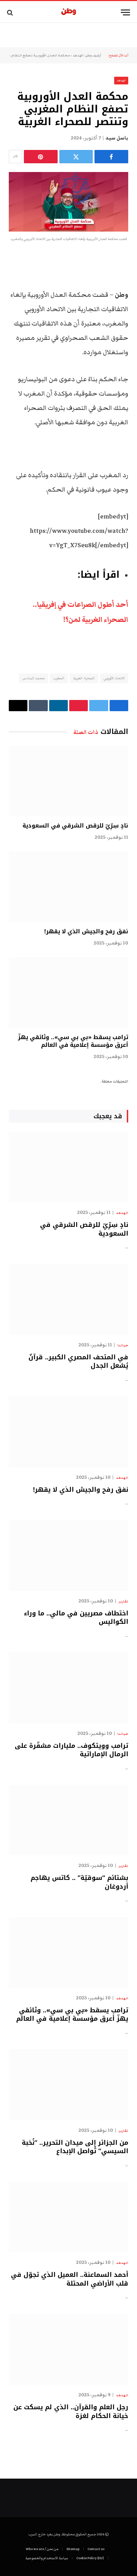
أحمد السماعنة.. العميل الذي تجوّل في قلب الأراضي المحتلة (70, 2279)
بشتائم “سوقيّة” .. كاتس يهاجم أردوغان (79, 1882)
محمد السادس (34, 678)
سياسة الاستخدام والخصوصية (47, 2558)
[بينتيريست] (41, 157)
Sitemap (73, 2549)
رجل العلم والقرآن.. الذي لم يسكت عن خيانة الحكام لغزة (71, 2411)
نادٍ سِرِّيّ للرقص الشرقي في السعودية (75, 826)
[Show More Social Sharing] (15, 157)
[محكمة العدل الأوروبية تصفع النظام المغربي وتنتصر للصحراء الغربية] (68, 202)
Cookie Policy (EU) (90, 2558)
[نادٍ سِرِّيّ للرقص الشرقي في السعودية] (68, 781)
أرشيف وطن (93, 55)
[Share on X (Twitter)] (76, 157)
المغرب (59, 678)
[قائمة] (125, 12)
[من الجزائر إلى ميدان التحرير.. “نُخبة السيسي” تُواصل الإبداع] (68, 2084)
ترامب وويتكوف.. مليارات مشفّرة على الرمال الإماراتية (71, 1750)
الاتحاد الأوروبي (114, 678)
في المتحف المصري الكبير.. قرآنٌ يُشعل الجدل (78, 1361)
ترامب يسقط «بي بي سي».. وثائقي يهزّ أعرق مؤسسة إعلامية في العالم (73, 1041)
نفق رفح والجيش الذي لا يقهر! (86, 931)
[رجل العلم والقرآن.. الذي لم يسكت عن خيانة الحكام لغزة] (68, 2349)
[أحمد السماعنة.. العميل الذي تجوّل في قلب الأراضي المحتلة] (68, 2217)
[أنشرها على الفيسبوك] (111, 157)
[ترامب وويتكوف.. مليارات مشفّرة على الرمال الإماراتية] (68, 1688)
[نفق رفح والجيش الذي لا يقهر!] (68, 887)
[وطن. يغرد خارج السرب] (69, 12)
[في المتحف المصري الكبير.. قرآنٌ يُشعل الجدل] (68, 1299)
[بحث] (11, 12)
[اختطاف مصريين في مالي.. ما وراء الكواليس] (68, 1555)
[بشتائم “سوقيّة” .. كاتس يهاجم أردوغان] (68, 1820)
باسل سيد (117, 138)
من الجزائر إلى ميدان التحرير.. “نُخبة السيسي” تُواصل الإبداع (75, 2147)
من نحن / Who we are (42, 2549)
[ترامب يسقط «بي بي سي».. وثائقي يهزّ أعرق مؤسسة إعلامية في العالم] (68, 992)
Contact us (96, 2549)
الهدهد (78, 55)
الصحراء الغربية (84, 678)
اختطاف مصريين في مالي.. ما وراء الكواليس (76, 1617)
